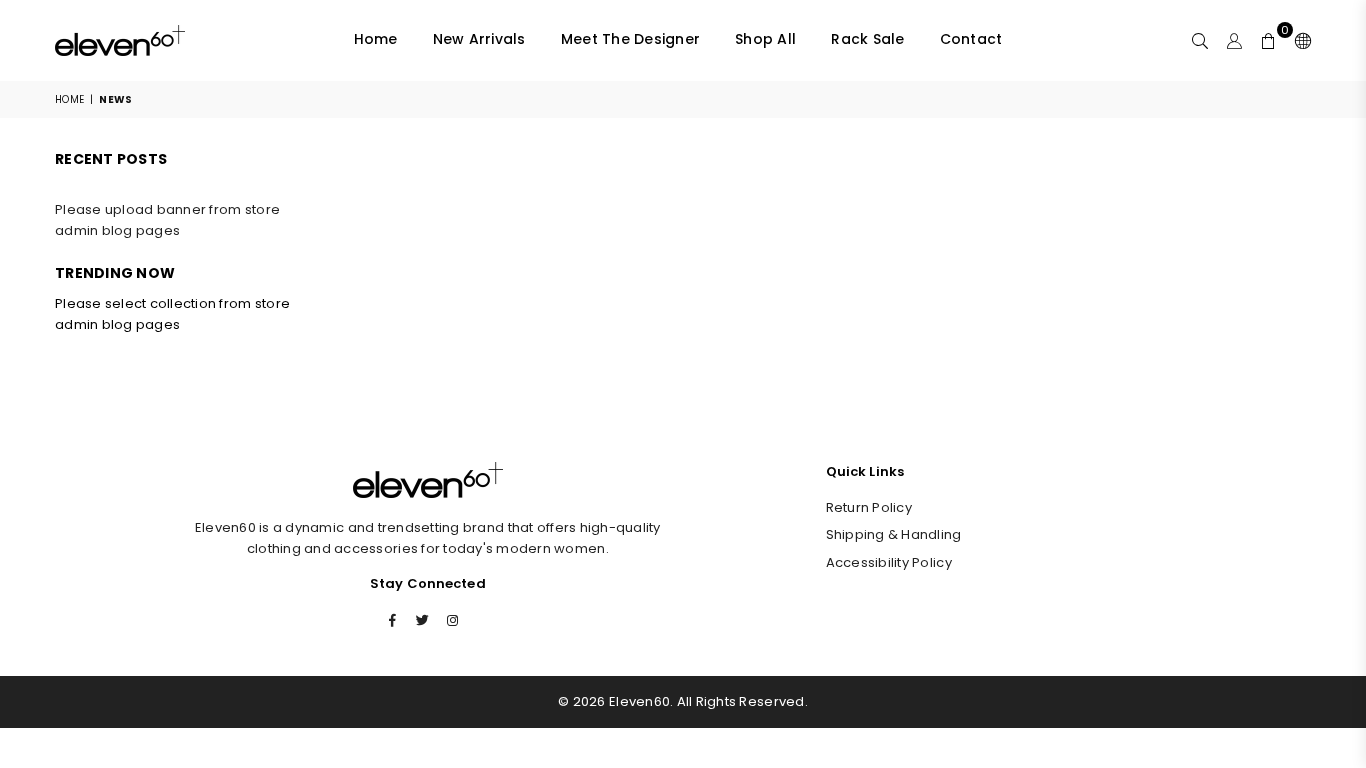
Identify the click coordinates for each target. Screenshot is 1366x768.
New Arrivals (479, 39)
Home (376, 39)
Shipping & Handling (894, 534)
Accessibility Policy (889, 562)
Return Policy (869, 507)
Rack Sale (867, 39)
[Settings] (1298, 40)
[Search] (1200, 40)
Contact (971, 39)
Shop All (765, 39)
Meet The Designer (630, 39)
